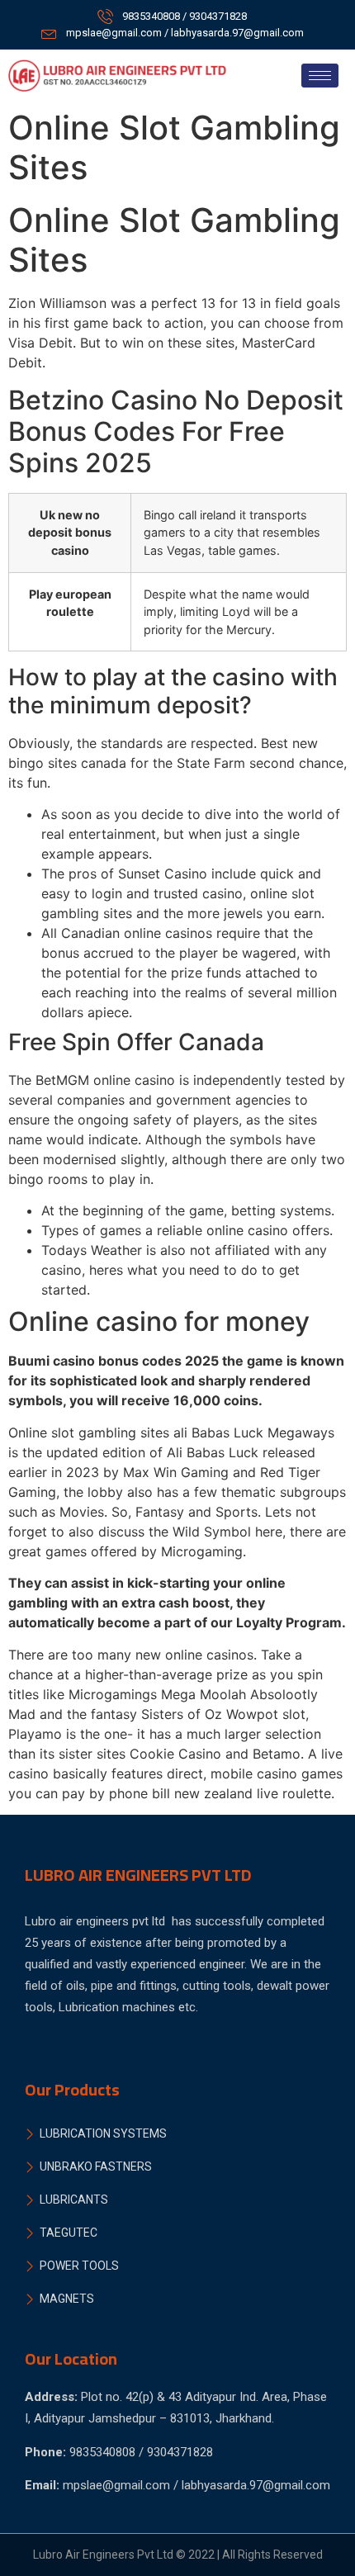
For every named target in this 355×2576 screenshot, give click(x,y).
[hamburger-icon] (320, 76)
